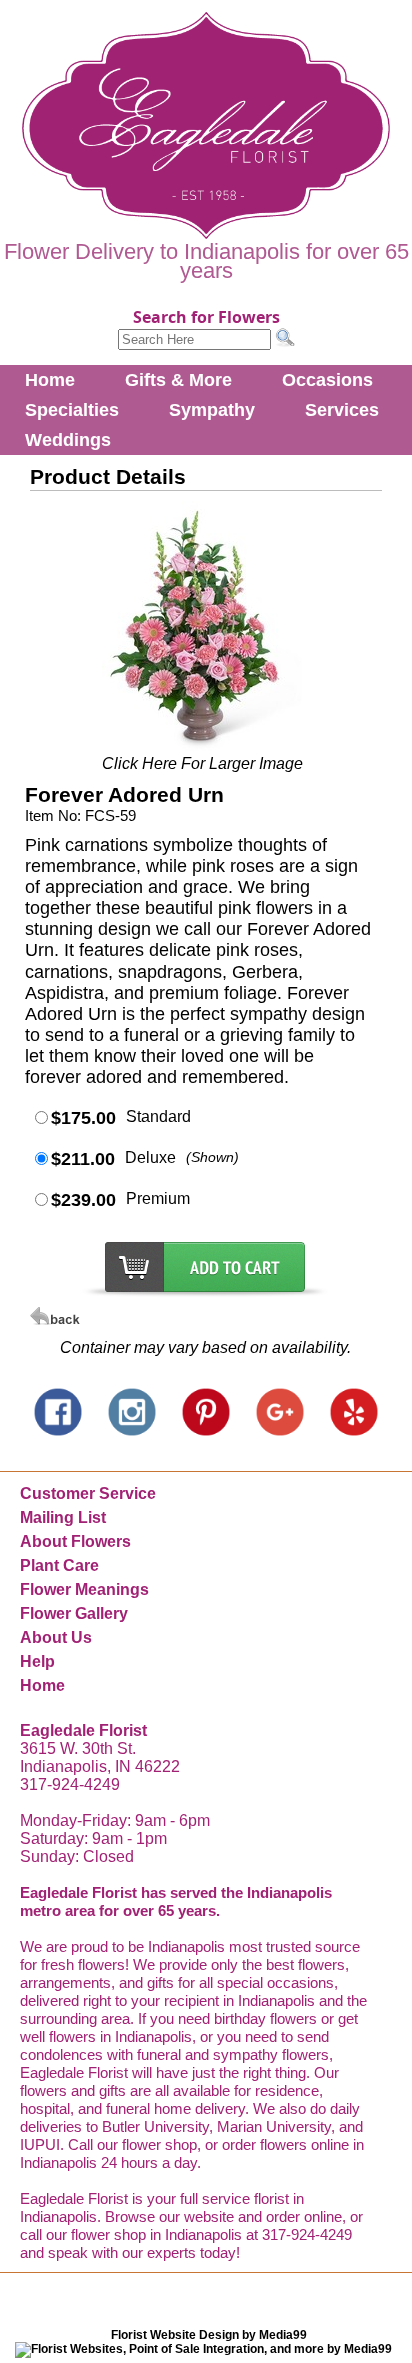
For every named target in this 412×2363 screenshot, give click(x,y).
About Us (56, 1637)
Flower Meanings (84, 1589)
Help (37, 1661)
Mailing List (63, 1517)
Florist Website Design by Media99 (209, 2335)
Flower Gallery (74, 1613)
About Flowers (75, 1541)
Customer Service (88, 1493)
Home (50, 380)
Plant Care (59, 1565)
